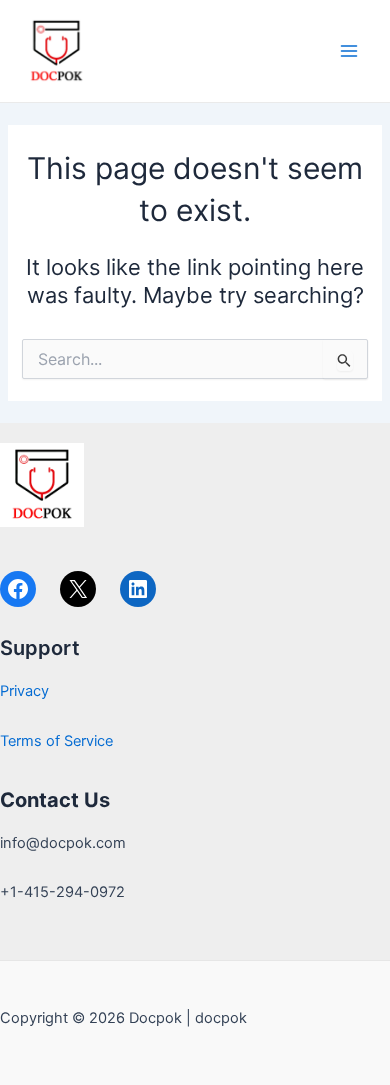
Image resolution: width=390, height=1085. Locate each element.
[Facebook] (18, 589)
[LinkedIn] (138, 589)
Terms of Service (56, 741)
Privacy (24, 691)
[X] (78, 589)
